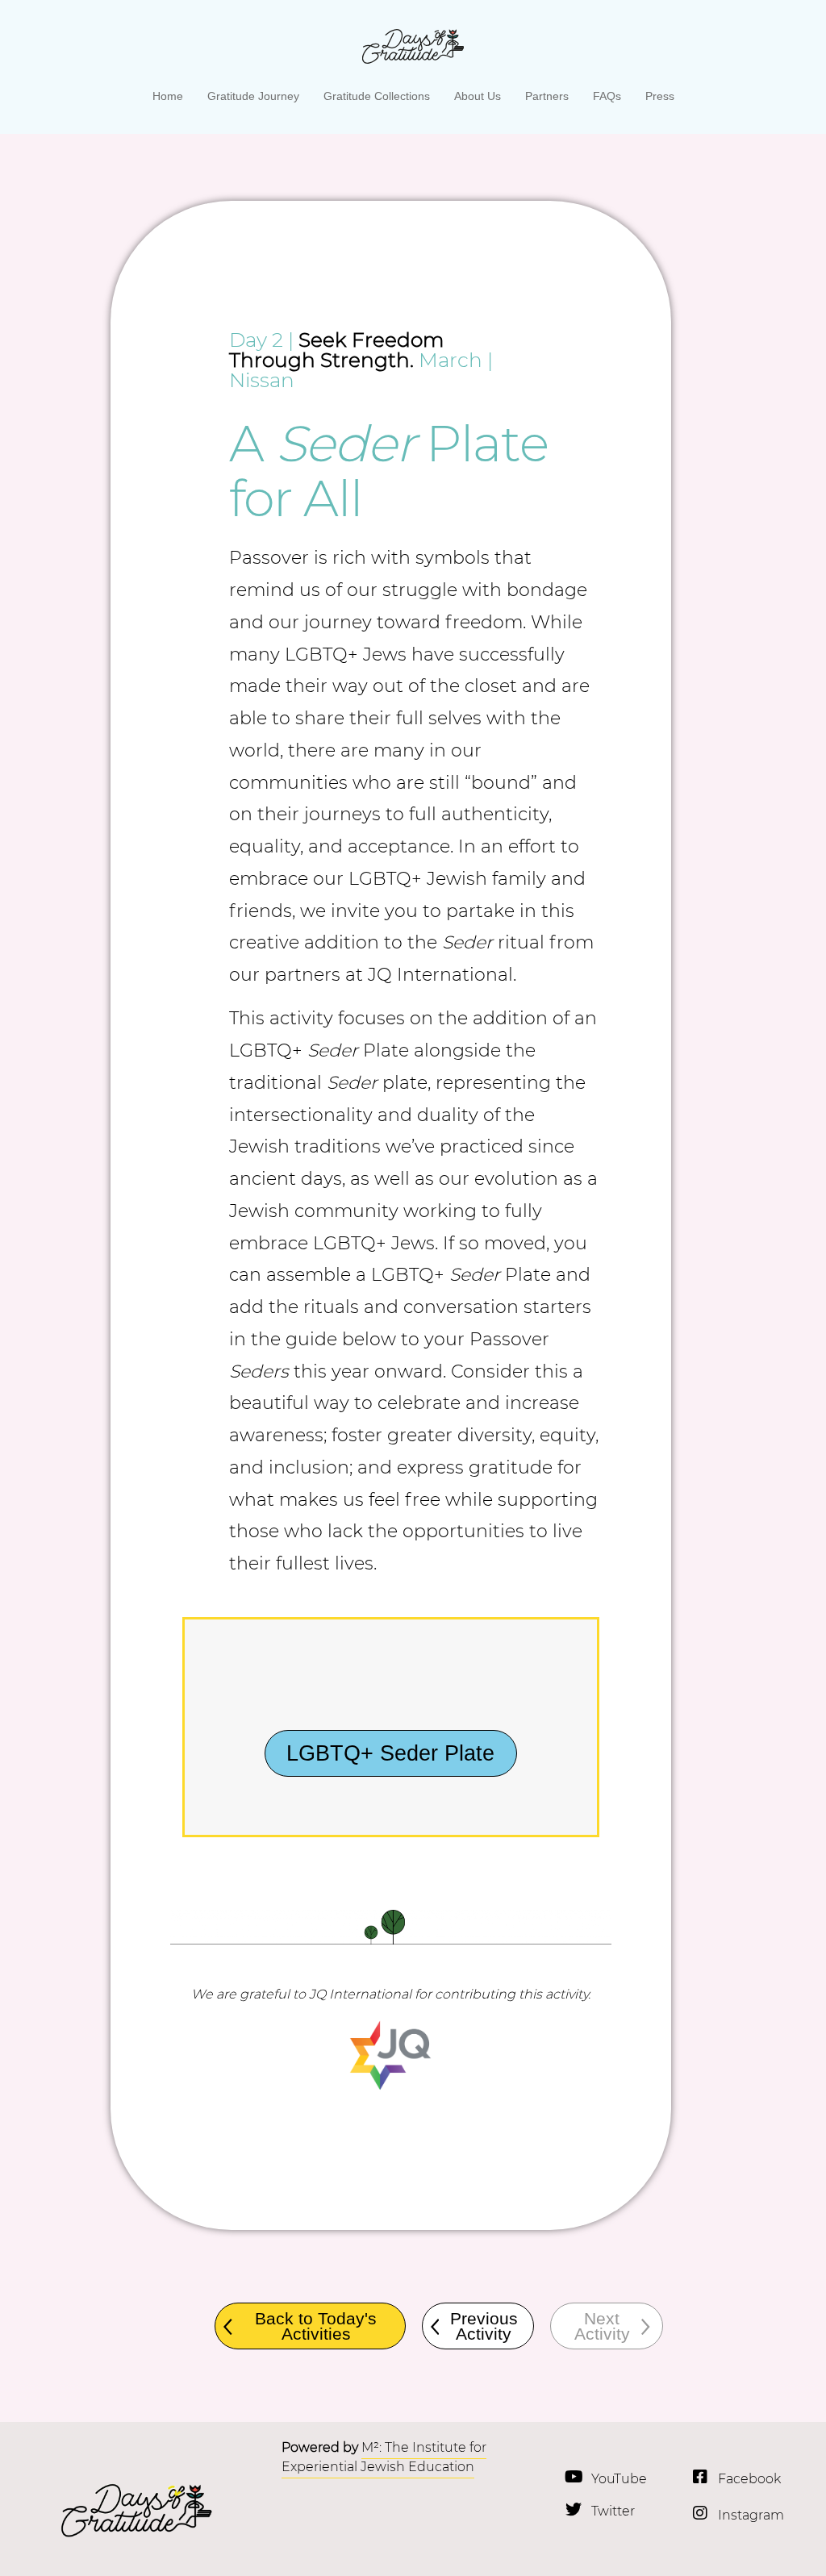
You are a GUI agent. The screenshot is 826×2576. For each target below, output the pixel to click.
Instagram (751, 2515)
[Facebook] (700, 2477)
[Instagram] (700, 2513)
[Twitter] (574, 2510)
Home (168, 96)
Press (660, 96)
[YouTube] (574, 2477)
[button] (607, 2326)
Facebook (749, 2479)
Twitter (613, 2511)
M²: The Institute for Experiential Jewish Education (384, 2457)
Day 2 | (261, 340)
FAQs (607, 96)
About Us (478, 96)
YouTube (619, 2479)
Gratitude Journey (253, 96)
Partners (547, 96)
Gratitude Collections (377, 96)
